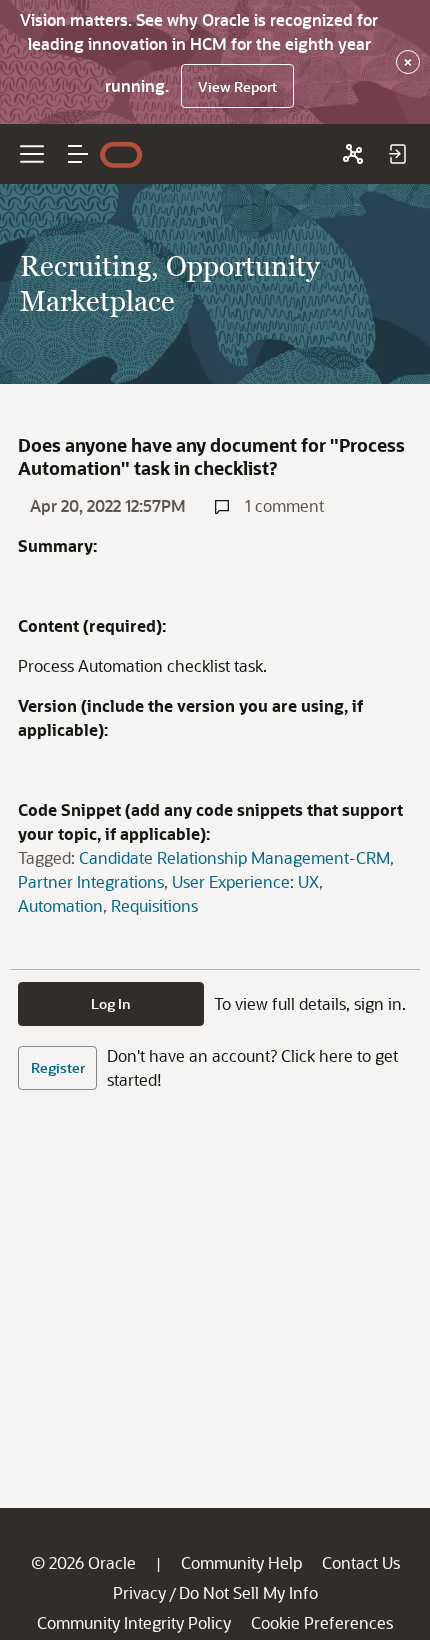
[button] (78, 154)
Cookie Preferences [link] (322, 1622)
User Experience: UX (245, 881)
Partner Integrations (91, 881)
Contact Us (361, 1562)
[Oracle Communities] (353, 154)
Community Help (241, 1562)
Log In (111, 1003)
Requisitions (154, 905)
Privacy (139, 1592)
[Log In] (397, 154)
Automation (60, 905)
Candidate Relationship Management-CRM (234, 857)
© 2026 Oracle (83, 1562)
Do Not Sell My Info (248, 1592)
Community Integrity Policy (134, 1622)
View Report (237, 86)
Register (58, 1067)
